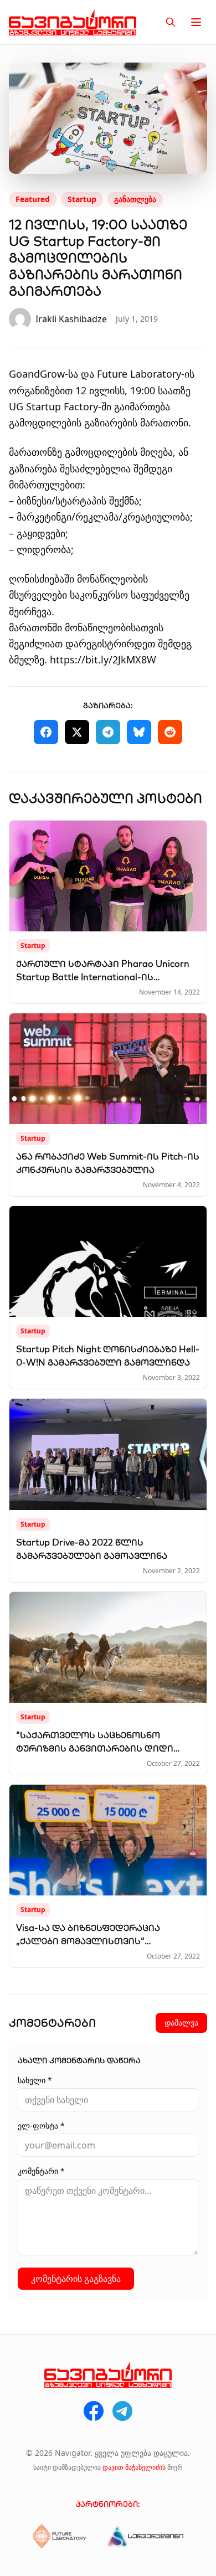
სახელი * (35, 2080)
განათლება (135, 199)
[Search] (171, 22)
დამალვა (181, 2023)
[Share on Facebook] (46, 732)
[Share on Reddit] (170, 732)
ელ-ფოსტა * (41, 2126)
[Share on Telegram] (108, 732)
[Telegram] (122, 2411)
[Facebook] (94, 2411)
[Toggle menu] (196, 22)
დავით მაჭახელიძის (134, 2467)
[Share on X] (77, 732)
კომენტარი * (41, 2171)
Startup (82, 199)
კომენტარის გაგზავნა (76, 2279)
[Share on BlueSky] (139, 732)
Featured (33, 199)
